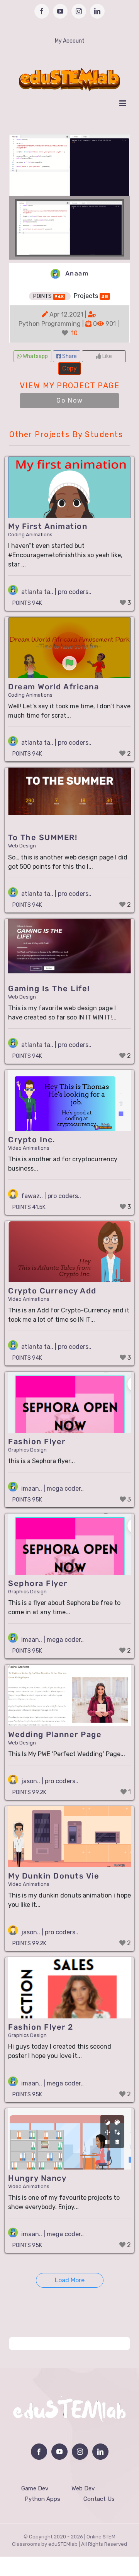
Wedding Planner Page (55, 1734)
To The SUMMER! (43, 837)
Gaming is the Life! (49, 988)
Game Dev (35, 2488)
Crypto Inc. (32, 1140)
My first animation (48, 526)
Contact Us (99, 2499)
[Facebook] (39, 2452)
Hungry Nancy (37, 2178)
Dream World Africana (53, 687)
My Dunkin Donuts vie (54, 1876)
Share (69, 356)
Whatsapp (35, 356)
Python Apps (42, 2499)
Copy (69, 367)
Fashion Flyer (37, 1441)
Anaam (76, 273)
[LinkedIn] (100, 2452)
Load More (70, 2280)
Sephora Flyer (38, 1583)
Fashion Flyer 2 (41, 2027)
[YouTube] (59, 2452)
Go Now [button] (70, 400)
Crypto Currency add (52, 1291)
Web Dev (83, 2488)
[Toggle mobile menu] (123, 103)
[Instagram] (80, 2452)
